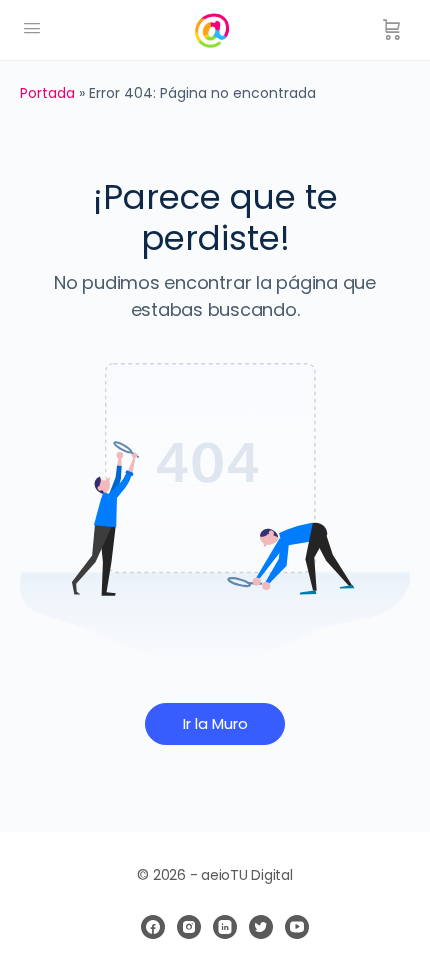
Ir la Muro (215, 723)
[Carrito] (392, 30)
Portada (47, 93)
